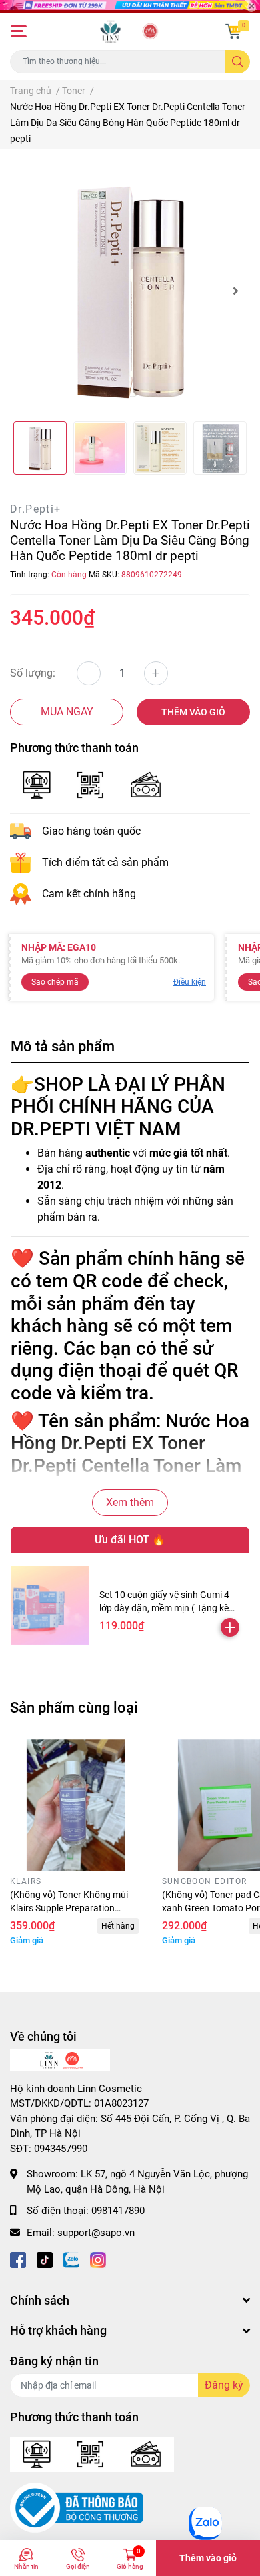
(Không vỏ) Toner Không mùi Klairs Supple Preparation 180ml (69, 1908)
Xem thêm (130, 1502)
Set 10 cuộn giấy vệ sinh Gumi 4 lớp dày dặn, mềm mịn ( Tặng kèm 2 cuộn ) (168, 1608)
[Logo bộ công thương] (77, 2507)
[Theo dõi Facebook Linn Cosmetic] (18, 2259)
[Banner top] (130, 6)
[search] (238, 62)
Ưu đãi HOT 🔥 (130, 1540)
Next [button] (235, 291)
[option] (130, 291)
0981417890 (118, 2211)
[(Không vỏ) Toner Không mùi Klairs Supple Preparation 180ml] (76, 1805)
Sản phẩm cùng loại (74, 1707)
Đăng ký (224, 2385)
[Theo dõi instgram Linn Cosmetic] (98, 2259)
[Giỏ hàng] (233, 31)
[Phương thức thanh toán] (92, 784)
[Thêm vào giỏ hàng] (230, 1627)
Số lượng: (33, 673)
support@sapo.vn (96, 2233)
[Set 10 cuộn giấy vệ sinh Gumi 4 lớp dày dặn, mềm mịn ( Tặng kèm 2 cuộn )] (50, 1605)
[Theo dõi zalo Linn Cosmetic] (71, 2259)
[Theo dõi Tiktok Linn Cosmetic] (45, 2259)
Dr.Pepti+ (36, 509)
